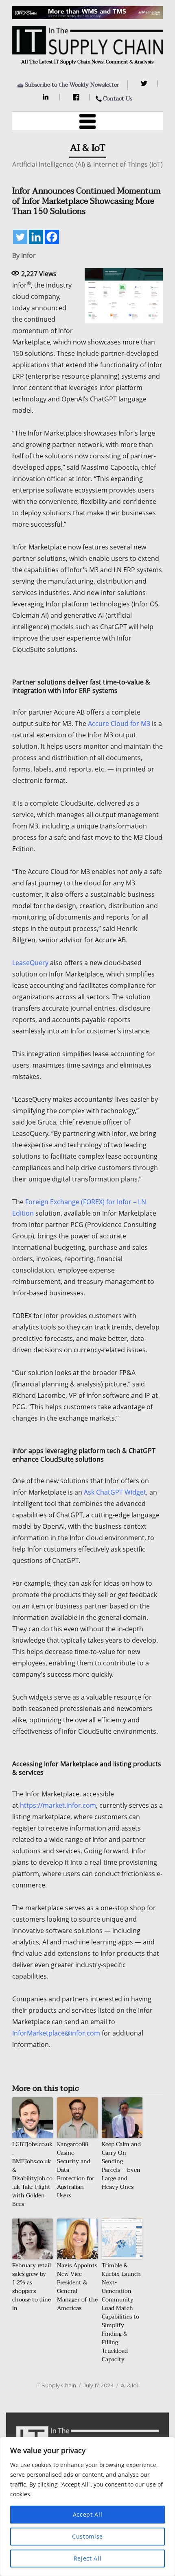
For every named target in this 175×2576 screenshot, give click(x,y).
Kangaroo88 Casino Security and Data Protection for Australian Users (76, 2170)
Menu (87, 121)
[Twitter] (145, 83)
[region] (87, 2506)
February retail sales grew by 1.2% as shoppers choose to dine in (32, 2287)
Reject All (88, 2558)
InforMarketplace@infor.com (56, 2033)
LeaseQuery (30, 963)
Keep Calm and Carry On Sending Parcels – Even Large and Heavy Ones (121, 2166)
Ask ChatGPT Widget (115, 1492)
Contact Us (118, 99)
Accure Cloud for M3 (119, 724)
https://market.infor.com (58, 1805)
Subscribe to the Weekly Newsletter (72, 85)
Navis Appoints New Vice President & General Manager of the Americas (77, 2287)
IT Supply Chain (56, 2385)
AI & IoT (130, 2385)
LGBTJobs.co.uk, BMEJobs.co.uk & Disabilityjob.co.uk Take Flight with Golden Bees (32, 2174)
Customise (87, 2536)
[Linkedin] (36, 237)
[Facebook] (77, 97)
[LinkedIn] (47, 97)
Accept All (88, 2514)
